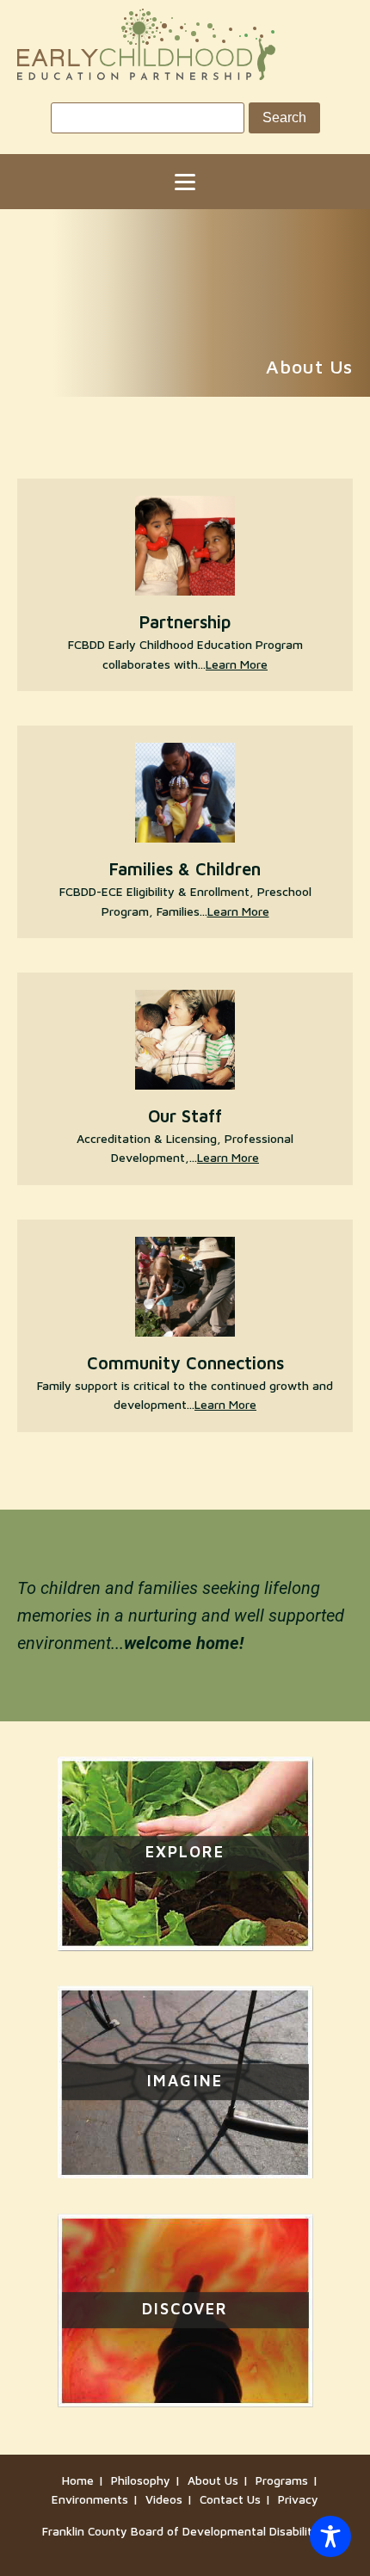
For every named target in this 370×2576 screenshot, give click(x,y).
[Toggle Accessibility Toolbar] (330, 2536)
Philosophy (141, 2480)
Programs (282, 2480)
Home (78, 2480)
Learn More (237, 664)
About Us (213, 2480)
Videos (164, 2499)
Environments (90, 2499)
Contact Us (230, 2499)
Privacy (298, 2499)
